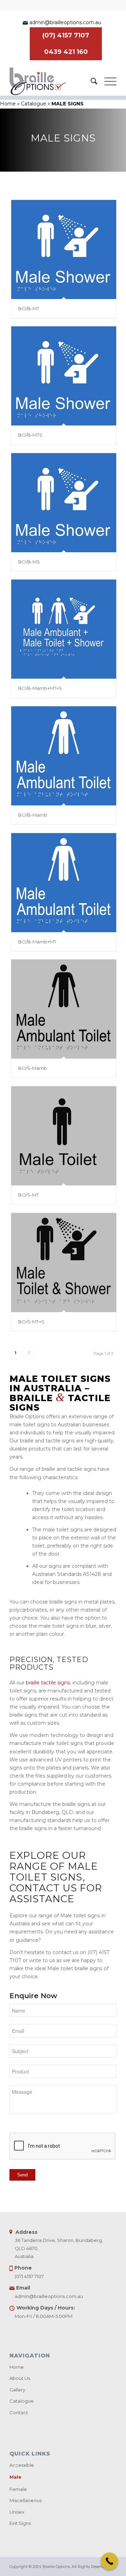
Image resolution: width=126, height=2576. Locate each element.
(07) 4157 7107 (66, 35)
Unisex (17, 2512)
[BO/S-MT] (64, 1136)
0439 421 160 (66, 52)
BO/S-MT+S (31, 1322)
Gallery (17, 2390)
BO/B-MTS (30, 435)
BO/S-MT (29, 1195)
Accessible (22, 2465)
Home (8, 104)
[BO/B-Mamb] (64, 756)
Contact (19, 2412)
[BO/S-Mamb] (64, 1009)
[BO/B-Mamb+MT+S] (64, 629)
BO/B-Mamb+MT (37, 942)
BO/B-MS (29, 562)
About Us (20, 2378)
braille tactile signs (48, 1683)
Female (18, 2489)
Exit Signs (20, 2523)
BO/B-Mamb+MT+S (40, 688)
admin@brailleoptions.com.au (65, 22)
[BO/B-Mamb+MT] (64, 882)
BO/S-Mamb (33, 1068)
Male (15, 2477)
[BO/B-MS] (64, 503)
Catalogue (34, 104)
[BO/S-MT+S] (64, 1262)
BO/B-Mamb (33, 815)
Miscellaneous (26, 2500)
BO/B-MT (29, 309)
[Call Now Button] (110, 2561)
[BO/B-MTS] (64, 376)
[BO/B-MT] (64, 249)
